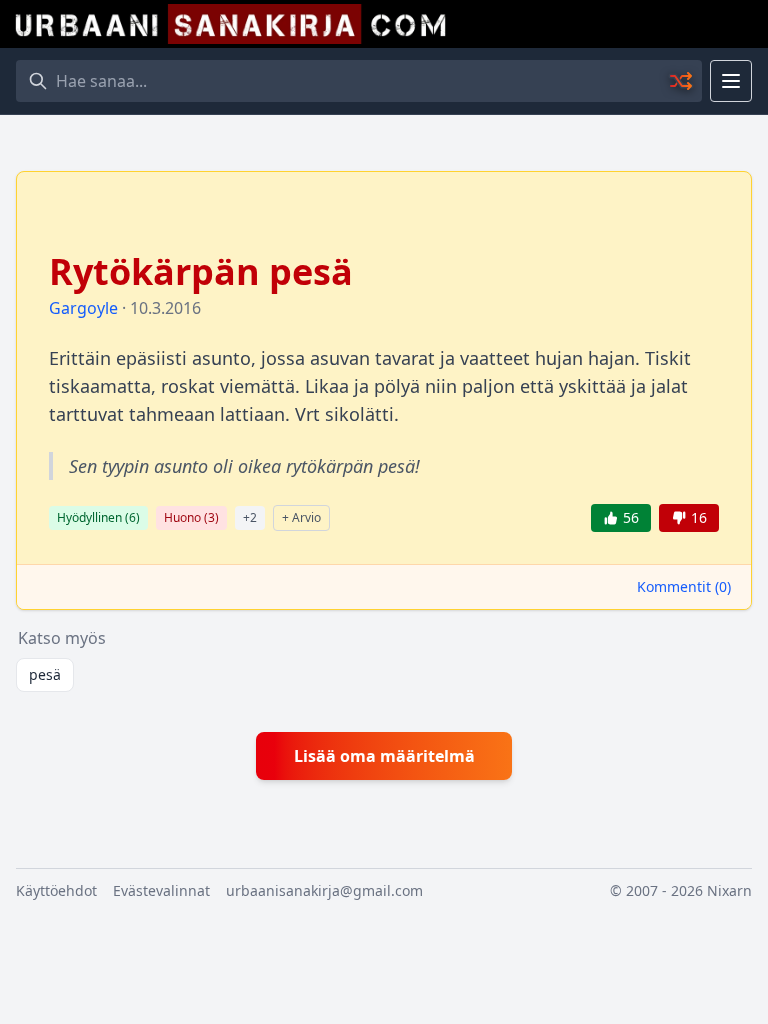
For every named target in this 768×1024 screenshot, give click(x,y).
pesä (45, 674)
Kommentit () (684, 586)
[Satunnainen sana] (682, 81)
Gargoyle (83, 308)
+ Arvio (301, 517)
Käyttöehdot (56, 890)
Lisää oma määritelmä (384, 756)
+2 (250, 517)
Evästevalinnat (161, 890)
